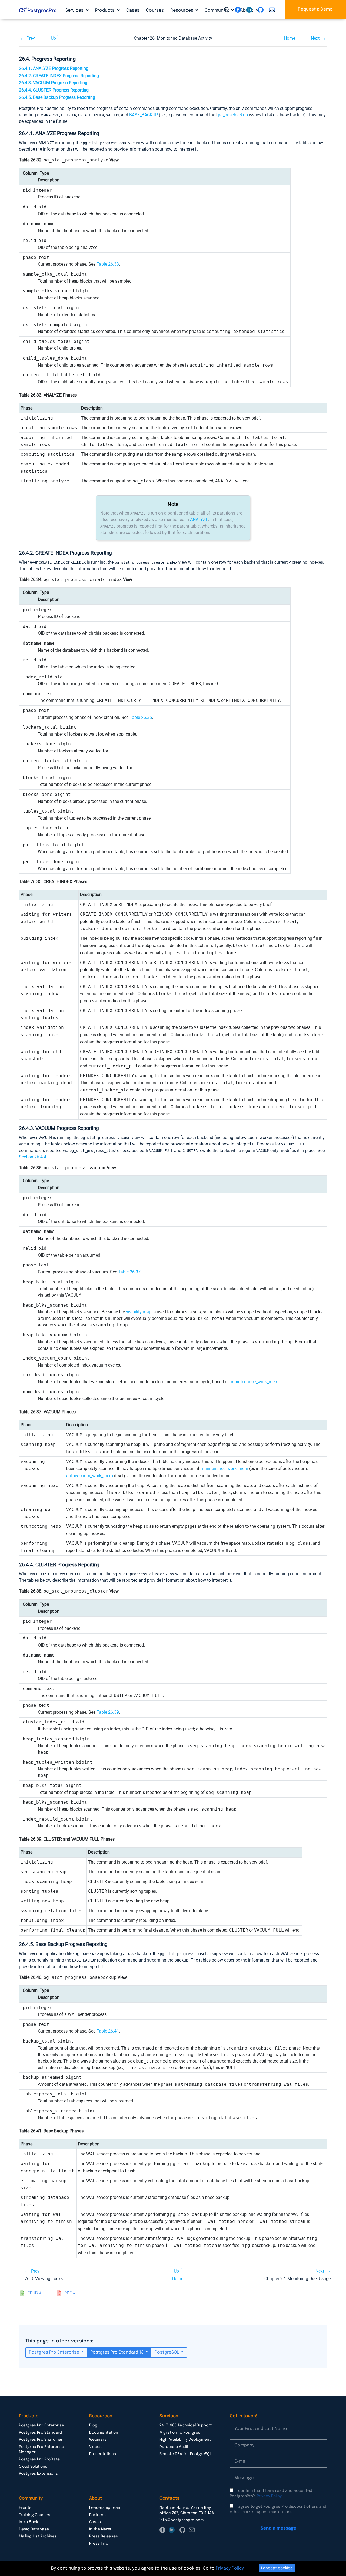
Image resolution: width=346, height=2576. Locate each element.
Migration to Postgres (180, 2433)
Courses (155, 10)
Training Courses (35, 2515)
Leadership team (105, 2508)
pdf (68, 2293)
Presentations (103, 2454)
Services (75, 10)
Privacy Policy (269, 2496)
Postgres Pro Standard (40, 2433)
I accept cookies (277, 2568)
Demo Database (34, 2529)
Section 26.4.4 (33, 1157)
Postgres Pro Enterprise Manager (41, 2450)
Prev (31, 38)
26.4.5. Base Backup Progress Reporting (57, 97)
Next (315, 38)
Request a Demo (315, 9)
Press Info (99, 2544)
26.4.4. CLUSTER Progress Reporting (54, 90)
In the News (100, 2529)
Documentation (104, 2433)
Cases (133, 10)
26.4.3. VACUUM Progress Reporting (53, 83)
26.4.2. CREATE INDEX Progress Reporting (59, 76)
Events (25, 2508)
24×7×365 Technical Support (186, 2425)
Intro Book (29, 2522)
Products (105, 10)
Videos (95, 2447)
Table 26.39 (108, 1712)
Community (217, 10)
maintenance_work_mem (255, 1382)
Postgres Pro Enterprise (55, 2352)
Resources (182, 10)
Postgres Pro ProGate (39, 2459)
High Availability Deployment (185, 2440)
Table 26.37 (129, 1272)
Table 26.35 (141, 717)
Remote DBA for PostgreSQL (186, 2454)
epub (33, 2293)
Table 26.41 (108, 2031)
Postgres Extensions (38, 2474)
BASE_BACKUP (144, 115)
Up (53, 38)
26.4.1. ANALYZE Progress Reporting (54, 68)
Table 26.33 (108, 264)
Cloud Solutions (33, 2467)
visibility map (139, 1312)
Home (290, 38)
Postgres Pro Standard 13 (117, 2352)
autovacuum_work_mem (90, 1476)
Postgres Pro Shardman (41, 2440)
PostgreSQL (167, 2352)
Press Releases (104, 2536)
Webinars (98, 2440)
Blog (93, 2425)
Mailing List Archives (38, 2536)
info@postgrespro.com (182, 2520)
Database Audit (174, 2447)
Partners (97, 2515)
